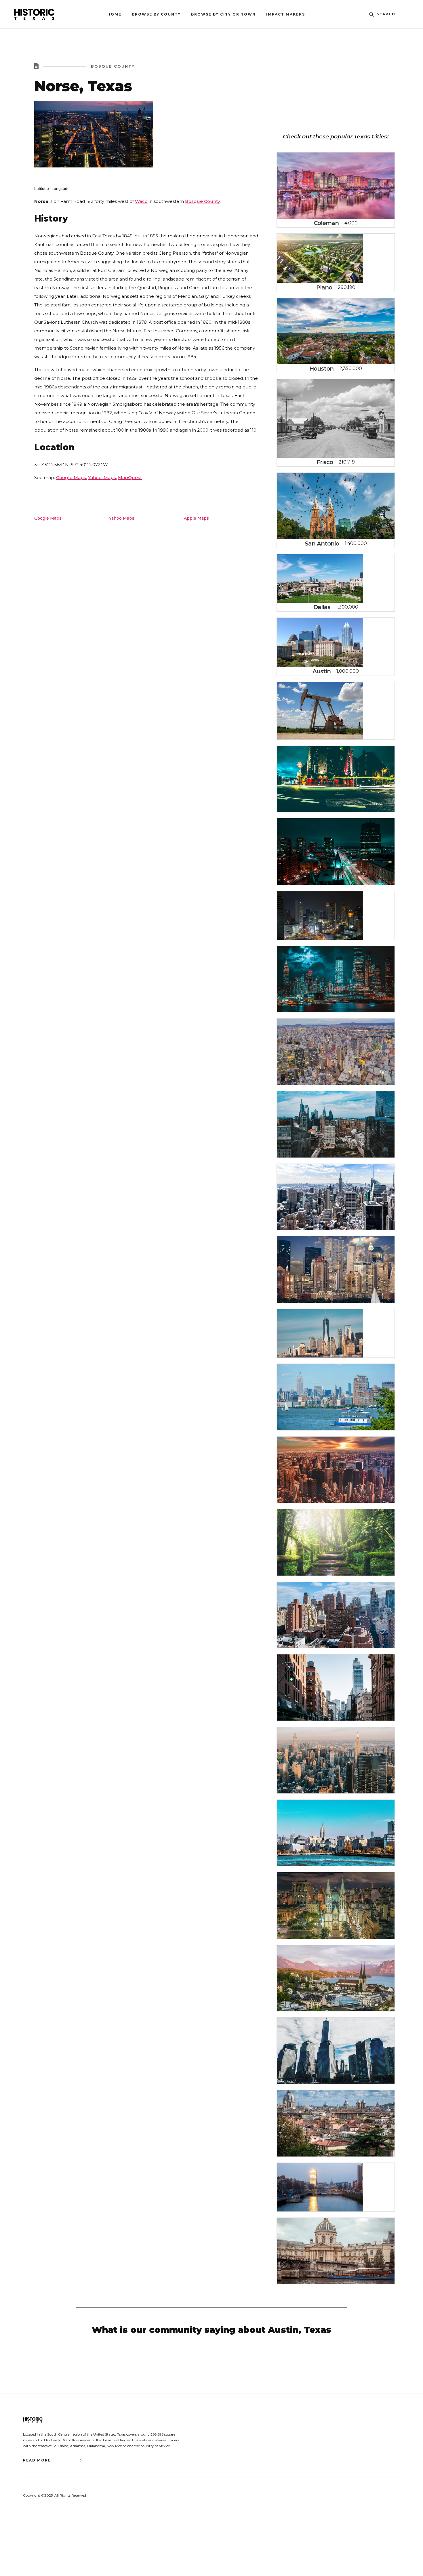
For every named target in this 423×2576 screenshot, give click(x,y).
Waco (141, 201)
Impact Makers (286, 14)
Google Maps (71, 477)
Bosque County (202, 201)
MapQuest (130, 477)
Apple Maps (196, 518)
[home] (47, 14)
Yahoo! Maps (102, 477)
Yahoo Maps (122, 518)
